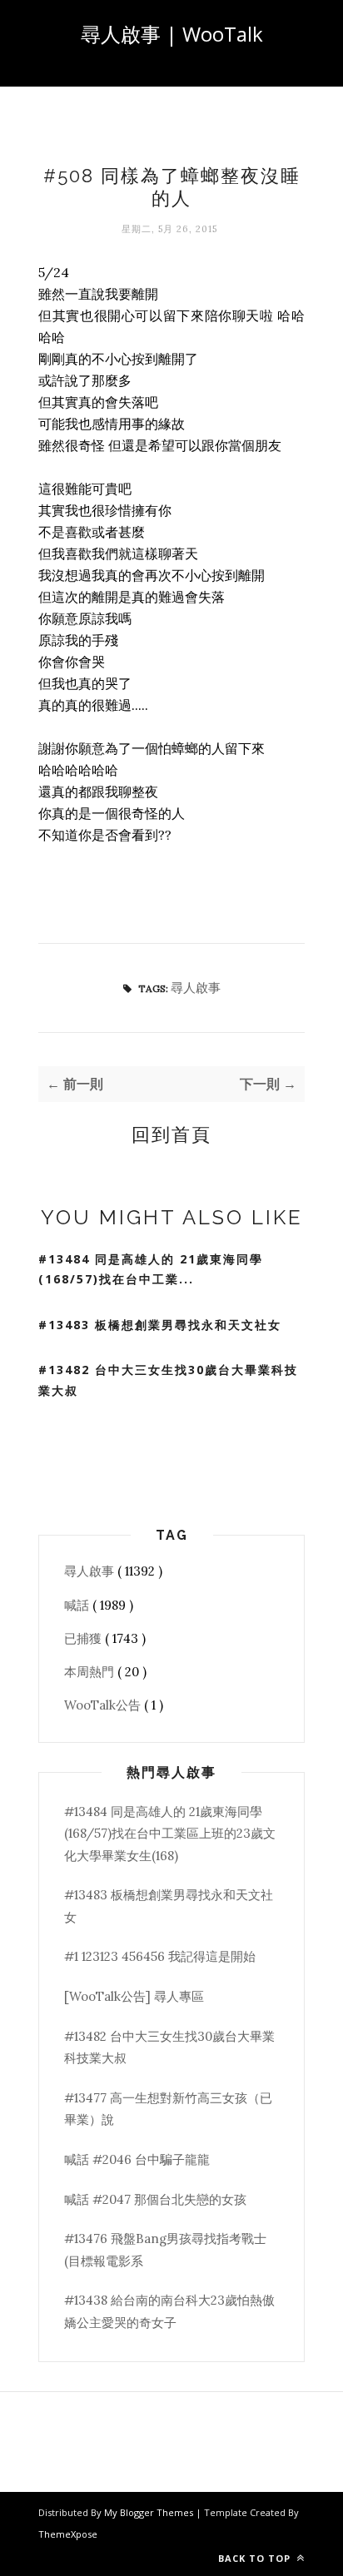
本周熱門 (91, 1672)
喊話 (78, 1605)
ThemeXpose (68, 2534)
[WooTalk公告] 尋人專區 (134, 1996)
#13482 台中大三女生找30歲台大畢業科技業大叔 (168, 1380)
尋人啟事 (196, 988)
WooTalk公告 (104, 1705)
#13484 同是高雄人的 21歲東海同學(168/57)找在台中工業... (151, 1269)
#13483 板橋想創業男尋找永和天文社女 (160, 1325)
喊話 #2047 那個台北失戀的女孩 (155, 2199)
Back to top (256, 2558)
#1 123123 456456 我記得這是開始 (160, 1956)
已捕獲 (85, 1638)
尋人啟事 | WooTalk (172, 34)
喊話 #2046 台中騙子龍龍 (137, 2159)
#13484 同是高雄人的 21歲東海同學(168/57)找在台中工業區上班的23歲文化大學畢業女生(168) (170, 1834)
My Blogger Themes (150, 2512)
